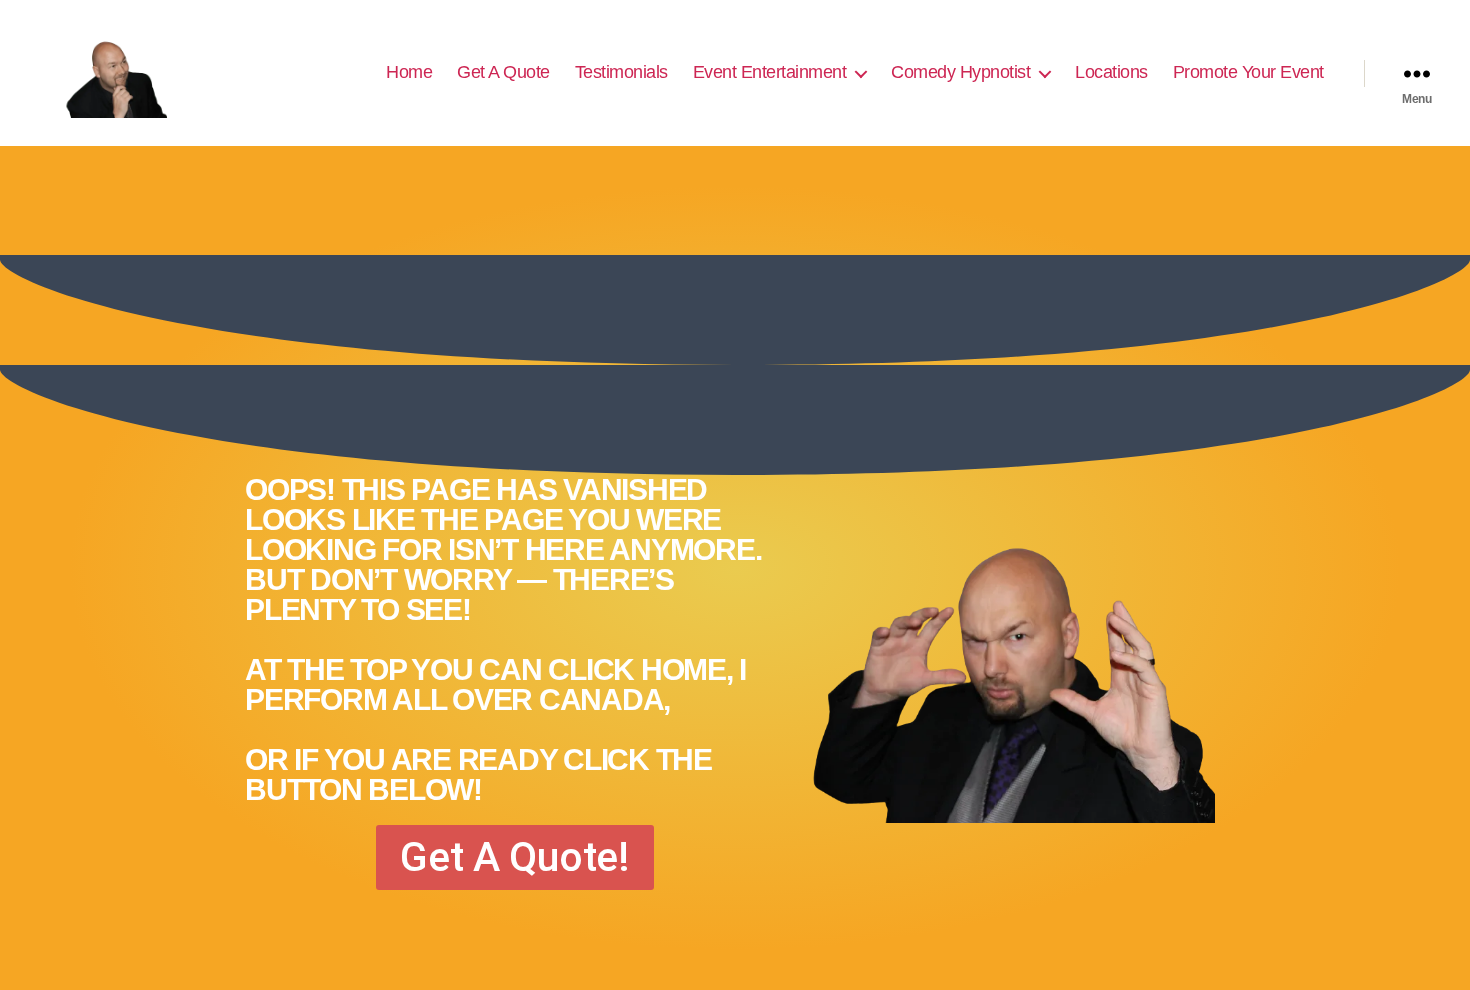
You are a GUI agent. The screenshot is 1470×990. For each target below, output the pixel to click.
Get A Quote (503, 72)
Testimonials (621, 72)
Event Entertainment (770, 72)
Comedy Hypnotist (960, 72)
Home (409, 72)
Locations (1111, 72)
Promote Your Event (1248, 72)
